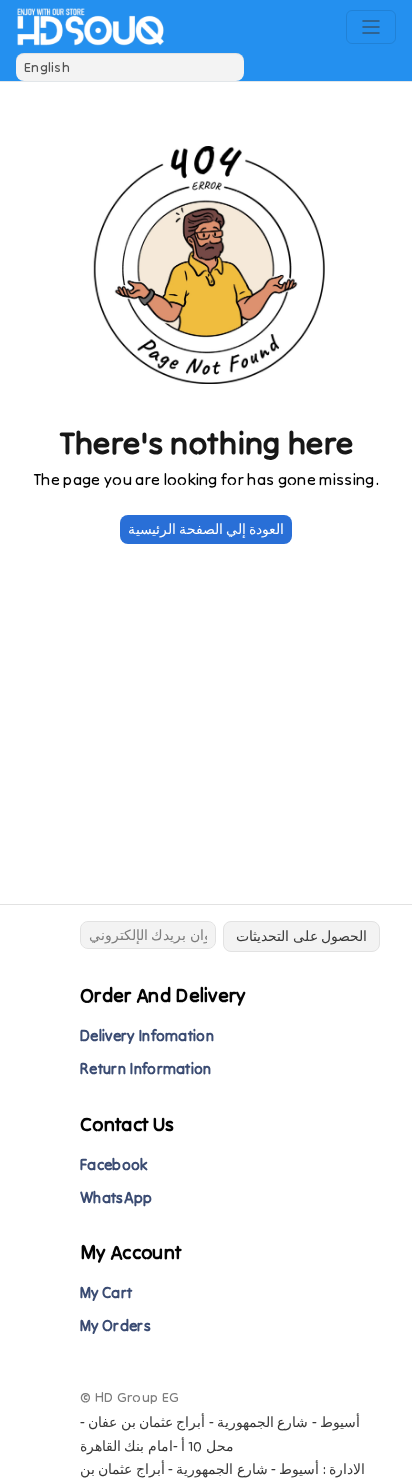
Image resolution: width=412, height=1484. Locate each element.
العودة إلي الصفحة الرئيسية (206, 529)
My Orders (115, 1325)
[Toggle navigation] (371, 27)
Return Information (146, 1068)
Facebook (114, 1164)
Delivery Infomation (147, 1035)
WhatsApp (116, 1197)
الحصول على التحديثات (301, 936)
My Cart (106, 1292)
